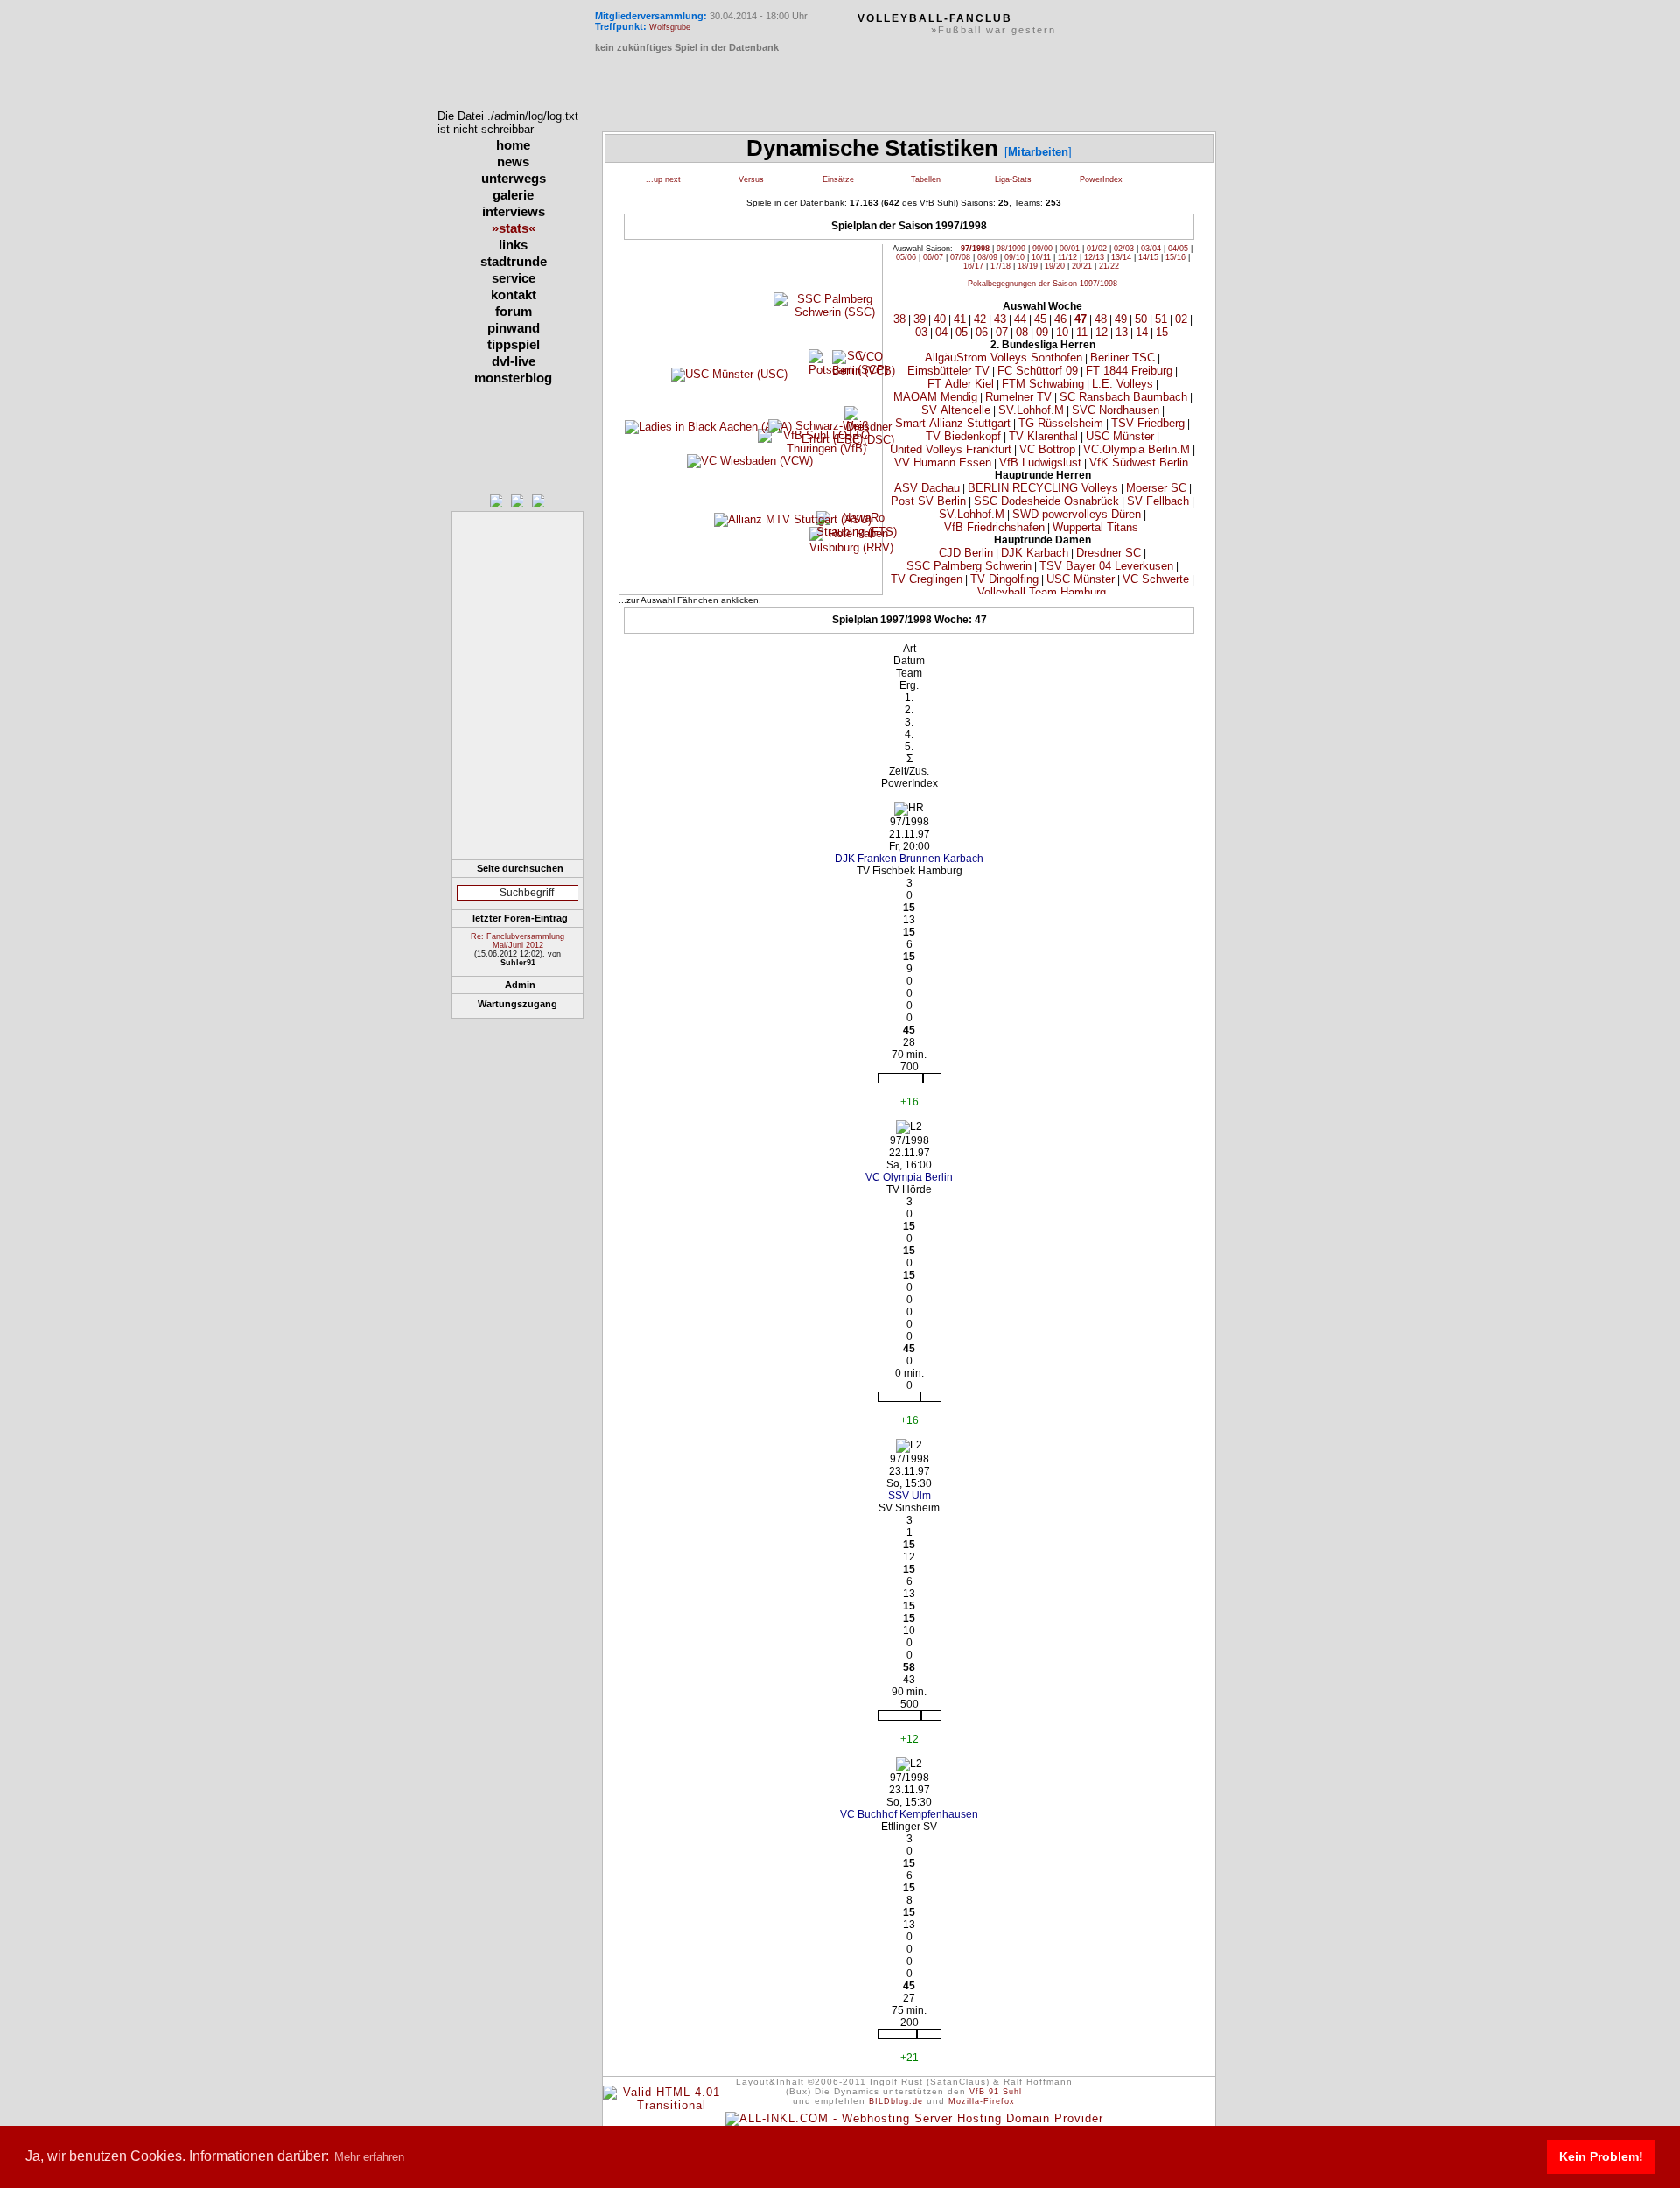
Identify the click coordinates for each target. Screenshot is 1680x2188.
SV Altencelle (956, 410)
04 (941, 332)
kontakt (514, 295)
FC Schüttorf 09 (1038, 371)
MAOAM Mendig (935, 397)
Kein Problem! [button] (1601, 2156)
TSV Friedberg (1148, 423)
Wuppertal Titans (1095, 527)
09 (1042, 332)
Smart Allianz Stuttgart (953, 423)
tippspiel (514, 344)
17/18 (1001, 266)
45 (1040, 319)
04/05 (1178, 249)
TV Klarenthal (1043, 436)
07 (1002, 332)
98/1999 (1011, 249)
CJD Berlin (966, 553)
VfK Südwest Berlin (1139, 463)
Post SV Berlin (928, 501)
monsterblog (513, 378)
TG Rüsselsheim (1061, 423)
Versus (751, 179)
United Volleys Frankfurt (951, 449)
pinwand (514, 328)
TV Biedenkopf (963, 436)
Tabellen (926, 179)
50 (1141, 319)
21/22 (1109, 266)
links (513, 245)
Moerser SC (1156, 488)
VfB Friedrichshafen (994, 527)
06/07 (933, 257)
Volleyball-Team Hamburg (1042, 592)
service (514, 278)
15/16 (1176, 257)
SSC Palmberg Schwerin (969, 566)
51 (1161, 319)
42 (980, 319)
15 (1162, 332)
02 (1181, 319)
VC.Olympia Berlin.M (1137, 449)
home (513, 145)
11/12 (1067, 257)
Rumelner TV (1018, 397)
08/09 (987, 257)
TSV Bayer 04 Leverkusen (1106, 566)
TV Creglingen (927, 579)
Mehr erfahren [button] (369, 2157)
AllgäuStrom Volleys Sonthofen (1004, 358)
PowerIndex (1101, 179)
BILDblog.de (896, 2101)
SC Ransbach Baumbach (1123, 397)
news (513, 161)
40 (940, 319)
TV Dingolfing (1004, 579)
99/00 (1043, 249)
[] (1038, 152)
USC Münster (1120, 436)
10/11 (1041, 257)
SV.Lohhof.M (1031, 410)
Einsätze (838, 179)
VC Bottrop (1047, 449)
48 (1101, 319)
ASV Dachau (927, 488)
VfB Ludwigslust (1040, 463)
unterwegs (514, 178)
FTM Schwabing (1043, 384)
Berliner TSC (1123, 358)
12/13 (1094, 257)
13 (1122, 332)
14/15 (1148, 257)
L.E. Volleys (1123, 384)
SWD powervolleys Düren (1077, 514)
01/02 (1097, 249)
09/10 (1015, 257)
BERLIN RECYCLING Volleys (1043, 488)
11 (1082, 332)
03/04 (1151, 249)
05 (962, 332)
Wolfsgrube (670, 27)
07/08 (960, 257)
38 (899, 319)
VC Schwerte (1156, 579)
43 (1000, 319)
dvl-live (514, 361)
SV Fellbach (1158, 501)
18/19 (1028, 266)
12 (1102, 332)
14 (1142, 332)
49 (1121, 319)
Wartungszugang (518, 1004)
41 (960, 319)
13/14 (1121, 257)
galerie (513, 195)
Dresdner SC (1109, 553)
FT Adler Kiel (961, 384)
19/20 (1055, 266)
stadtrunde (514, 261)
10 (1062, 332)
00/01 (1070, 249)
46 (1060, 319)
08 (1022, 332)
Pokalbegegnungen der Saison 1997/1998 (1043, 284)
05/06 (906, 257)
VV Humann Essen (943, 463)
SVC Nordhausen (1116, 410)
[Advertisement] (518, 752)
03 (921, 332)
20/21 (1082, 266)
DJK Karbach (1035, 553)
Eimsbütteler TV (948, 371)
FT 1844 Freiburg (1129, 371)
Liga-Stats (1013, 179)
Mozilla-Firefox (982, 2101)
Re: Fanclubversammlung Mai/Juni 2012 (518, 941)
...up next (663, 179)
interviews (514, 211)
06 (982, 332)
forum (514, 311)
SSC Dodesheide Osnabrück (1046, 501)
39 (920, 319)
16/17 (973, 266)
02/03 (1124, 249)
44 (1020, 319)
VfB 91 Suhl (996, 2092)
